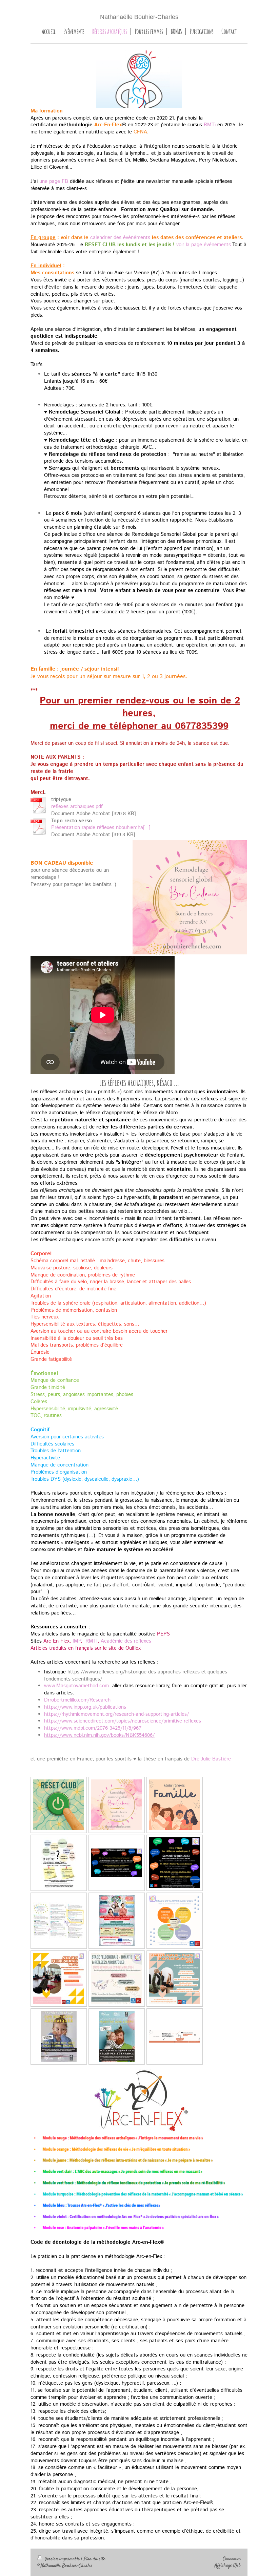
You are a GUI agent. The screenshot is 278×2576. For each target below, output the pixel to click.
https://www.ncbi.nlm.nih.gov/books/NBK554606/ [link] (99, 1735)
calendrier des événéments (120, 238)
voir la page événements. (204, 245)
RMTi (210, 125)
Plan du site (94, 2559)
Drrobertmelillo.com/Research (77, 1700)
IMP (77, 1641)
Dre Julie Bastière (211, 1759)
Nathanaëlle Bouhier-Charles (139, 17)
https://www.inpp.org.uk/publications (85, 1707)
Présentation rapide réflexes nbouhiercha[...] (101, 828)
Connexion (232, 2559)
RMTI (92, 1641)
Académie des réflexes (126, 1641)
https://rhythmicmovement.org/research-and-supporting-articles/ (116, 1714)
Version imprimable (62, 2559)
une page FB (54, 182)
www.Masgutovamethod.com (76, 1686)
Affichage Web (228, 2566)
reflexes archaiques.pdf (77, 807)
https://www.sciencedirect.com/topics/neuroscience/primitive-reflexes (123, 1721)
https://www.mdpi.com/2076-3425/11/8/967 (93, 1728)
